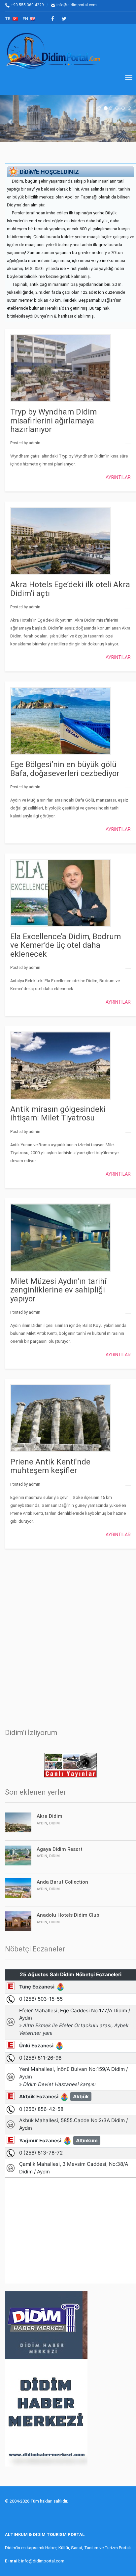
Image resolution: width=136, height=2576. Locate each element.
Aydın (42, 1823)
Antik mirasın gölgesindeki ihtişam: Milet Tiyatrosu (58, 1113)
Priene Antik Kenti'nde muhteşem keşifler (50, 1466)
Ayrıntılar (118, 477)
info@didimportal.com (76, 5)
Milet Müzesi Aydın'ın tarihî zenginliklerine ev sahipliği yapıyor (58, 1290)
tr (9, 19)
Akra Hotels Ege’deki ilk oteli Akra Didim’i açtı (70, 589)
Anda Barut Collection (62, 1882)
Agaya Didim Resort (60, 1849)
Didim (54, 1823)
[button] (11, 118)
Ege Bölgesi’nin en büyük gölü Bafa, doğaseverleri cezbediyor (65, 769)
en (26, 19)
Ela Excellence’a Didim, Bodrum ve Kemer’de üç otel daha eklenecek (66, 945)
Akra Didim (50, 1816)
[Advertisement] (68, 1635)
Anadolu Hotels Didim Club (68, 1915)
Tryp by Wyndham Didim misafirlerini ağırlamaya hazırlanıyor (53, 421)
